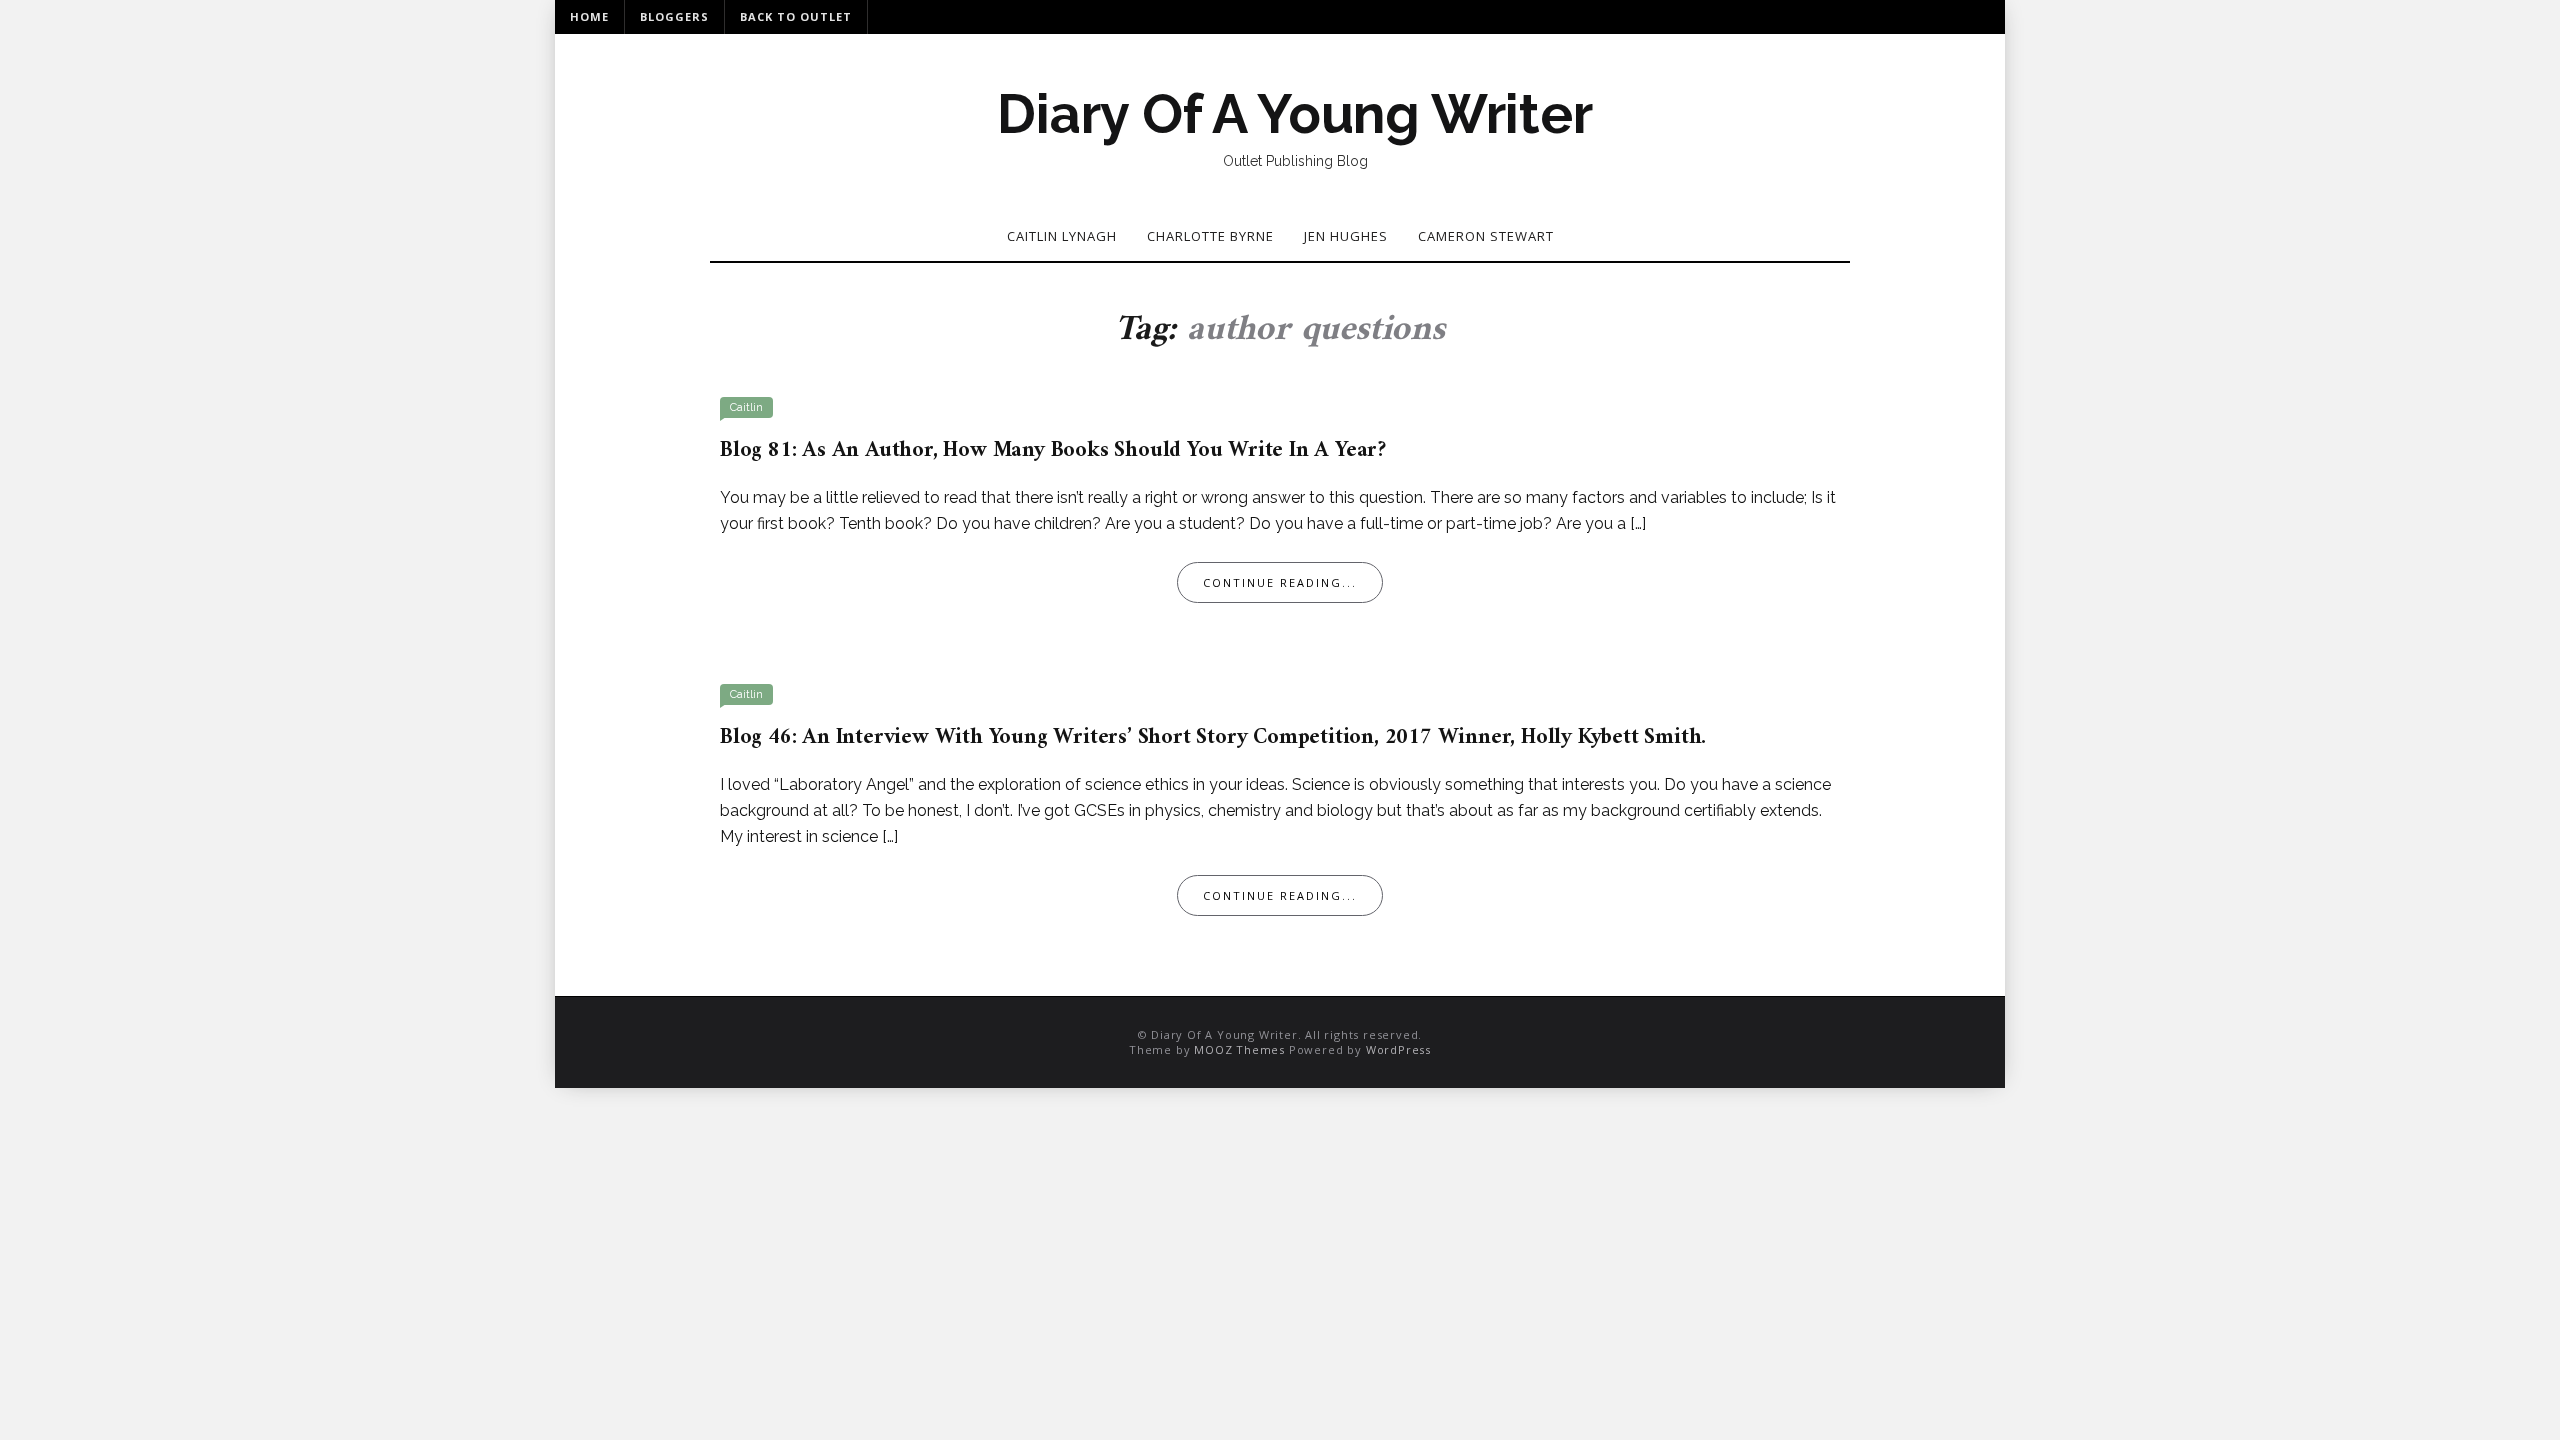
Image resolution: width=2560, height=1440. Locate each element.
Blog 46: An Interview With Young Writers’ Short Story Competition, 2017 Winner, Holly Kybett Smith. (1213, 737)
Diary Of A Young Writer (1294, 114)
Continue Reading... (1280, 582)
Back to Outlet (796, 16)
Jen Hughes (1346, 236)
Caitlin (746, 407)
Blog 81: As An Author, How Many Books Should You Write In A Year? (1053, 450)
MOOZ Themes (1239, 1049)
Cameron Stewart (1486, 236)
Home (589, 16)
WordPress (1398, 1049)
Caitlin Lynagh (1062, 236)
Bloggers (674, 16)
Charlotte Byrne (1210, 236)
